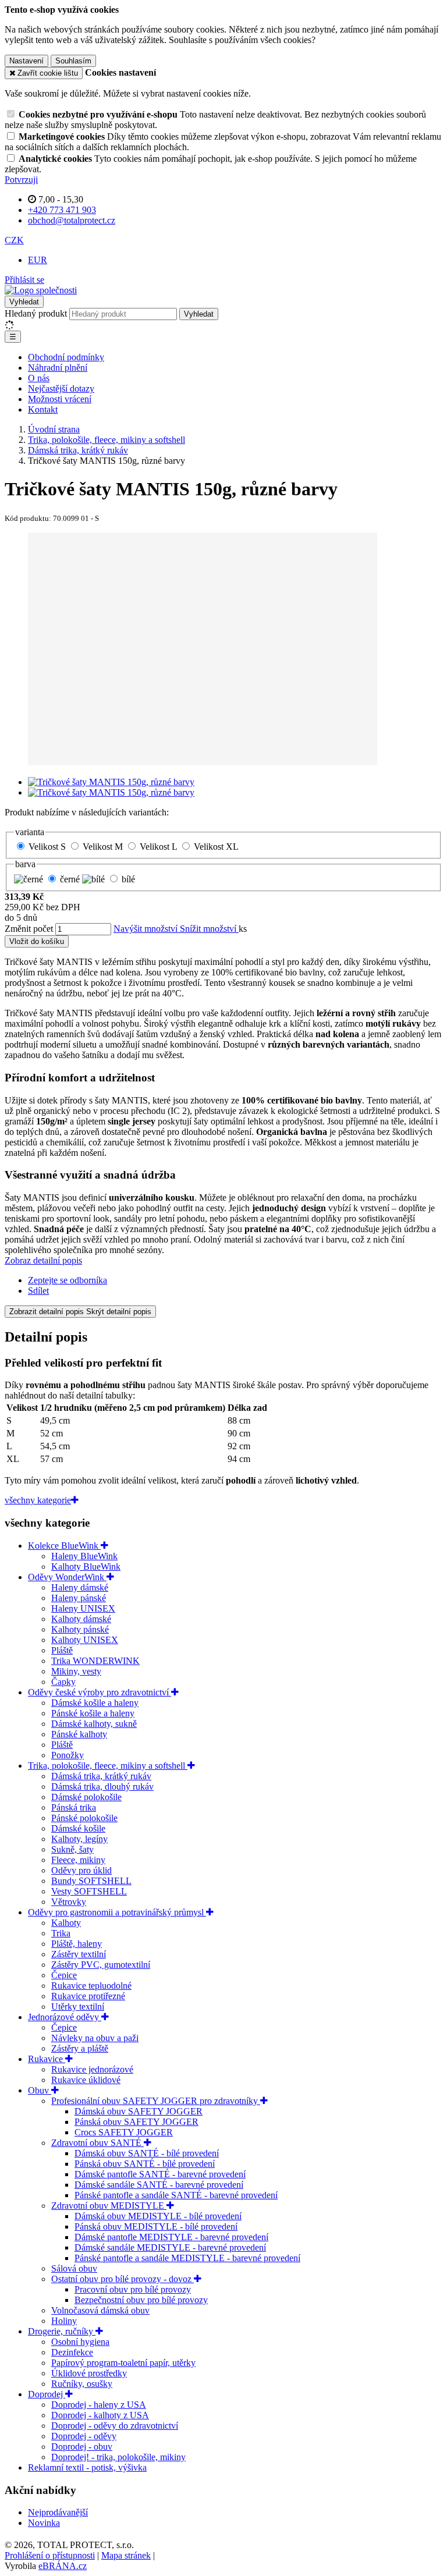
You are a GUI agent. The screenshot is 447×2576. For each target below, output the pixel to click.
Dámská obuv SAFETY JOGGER (139, 2111)
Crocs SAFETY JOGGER (124, 2132)
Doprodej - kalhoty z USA (100, 2415)
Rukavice (47, 2059)
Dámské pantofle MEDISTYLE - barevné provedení (171, 2237)
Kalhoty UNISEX (85, 1640)
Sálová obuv (74, 2268)
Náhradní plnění (58, 368)
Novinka (44, 2523)
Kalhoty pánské (80, 1629)
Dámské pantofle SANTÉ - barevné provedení (160, 2174)
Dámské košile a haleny (95, 1703)
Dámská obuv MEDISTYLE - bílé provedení (158, 2216)
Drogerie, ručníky (62, 2331)
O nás (39, 378)
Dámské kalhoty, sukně (94, 1724)
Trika (61, 1933)
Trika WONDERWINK (95, 1661)
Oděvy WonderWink (67, 1577)
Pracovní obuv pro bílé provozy (133, 2289)
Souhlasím (73, 61)
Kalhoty (66, 1923)
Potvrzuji (21, 180)
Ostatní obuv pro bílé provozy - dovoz (123, 2279)
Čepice (64, 1975)
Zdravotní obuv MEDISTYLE (109, 2206)
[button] (14, 240)
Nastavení (26, 61)
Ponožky (68, 1755)
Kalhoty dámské (81, 1619)
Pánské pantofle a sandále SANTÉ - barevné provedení (176, 2195)
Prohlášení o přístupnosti (50, 2555)
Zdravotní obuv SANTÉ (97, 2143)
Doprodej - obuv (82, 2447)
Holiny (64, 2321)
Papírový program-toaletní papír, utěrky (123, 2363)
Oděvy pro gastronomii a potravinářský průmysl (117, 1912)
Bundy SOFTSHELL (91, 1881)
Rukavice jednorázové (92, 2069)
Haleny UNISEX (83, 1608)
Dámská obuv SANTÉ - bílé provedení (147, 2153)
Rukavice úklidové (86, 2080)
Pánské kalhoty (79, 1734)
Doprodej (47, 2394)
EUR (38, 260)
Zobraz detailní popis (43, 1260)
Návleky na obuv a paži (95, 2038)
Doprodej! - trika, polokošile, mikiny (118, 2457)
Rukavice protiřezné (88, 1996)
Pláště (62, 1650)
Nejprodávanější (58, 2512)
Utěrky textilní (78, 2006)
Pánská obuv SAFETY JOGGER (136, 2122)
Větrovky (69, 1902)
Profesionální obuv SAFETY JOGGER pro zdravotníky (156, 2101)
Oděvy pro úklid (81, 1870)
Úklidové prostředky (89, 2373)
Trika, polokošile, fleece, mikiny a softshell (108, 1766)
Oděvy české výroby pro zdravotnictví (100, 1692)
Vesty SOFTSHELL (89, 1891)
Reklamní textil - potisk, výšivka (87, 2467)
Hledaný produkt (36, 313)
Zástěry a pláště (80, 2048)
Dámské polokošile (86, 1797)
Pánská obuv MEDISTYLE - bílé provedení (156, 2226)
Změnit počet (29, 929)
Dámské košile (78, 1828)
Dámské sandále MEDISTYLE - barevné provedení (170, 2247)
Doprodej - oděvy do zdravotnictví (115, 2426)
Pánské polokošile (84, 1818)
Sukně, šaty (72, 1849)
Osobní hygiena (80, 2342)
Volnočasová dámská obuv (100, 2310)
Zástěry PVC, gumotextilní (101, 1965)
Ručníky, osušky (82, 2384)
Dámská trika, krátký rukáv (101, 1776)
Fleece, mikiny (78, 1860)
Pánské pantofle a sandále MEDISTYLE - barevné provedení (187, 2258)
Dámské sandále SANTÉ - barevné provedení (159, 2185)
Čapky (63, 1682)
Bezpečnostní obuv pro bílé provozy (141, 2300)
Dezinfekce (72, 2352)
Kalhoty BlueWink (86, 1566)
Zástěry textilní (79, 1954)
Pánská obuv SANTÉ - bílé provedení (145, 2164)
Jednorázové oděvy (65, 2017)
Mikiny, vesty (76, 1671)
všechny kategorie (38, 1500)
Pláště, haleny (77, 1944)
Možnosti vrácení (60, 399)
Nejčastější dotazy (61, 388)
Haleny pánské (79, 1598)
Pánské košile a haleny (93, 1713)
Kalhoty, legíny (79, 1839)
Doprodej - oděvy (84, 2436)
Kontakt (43, 409)
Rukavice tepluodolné (91, 1986)
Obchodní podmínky (66, 357)
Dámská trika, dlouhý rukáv (102, 1786)
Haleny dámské (80, 1587)
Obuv (40, 2090)
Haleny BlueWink (84, 1556)
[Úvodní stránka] (41, 290)
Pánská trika (74, 1807)
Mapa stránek (126, 2555)
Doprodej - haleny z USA (99, 2405)
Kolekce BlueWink (64, 1546)
